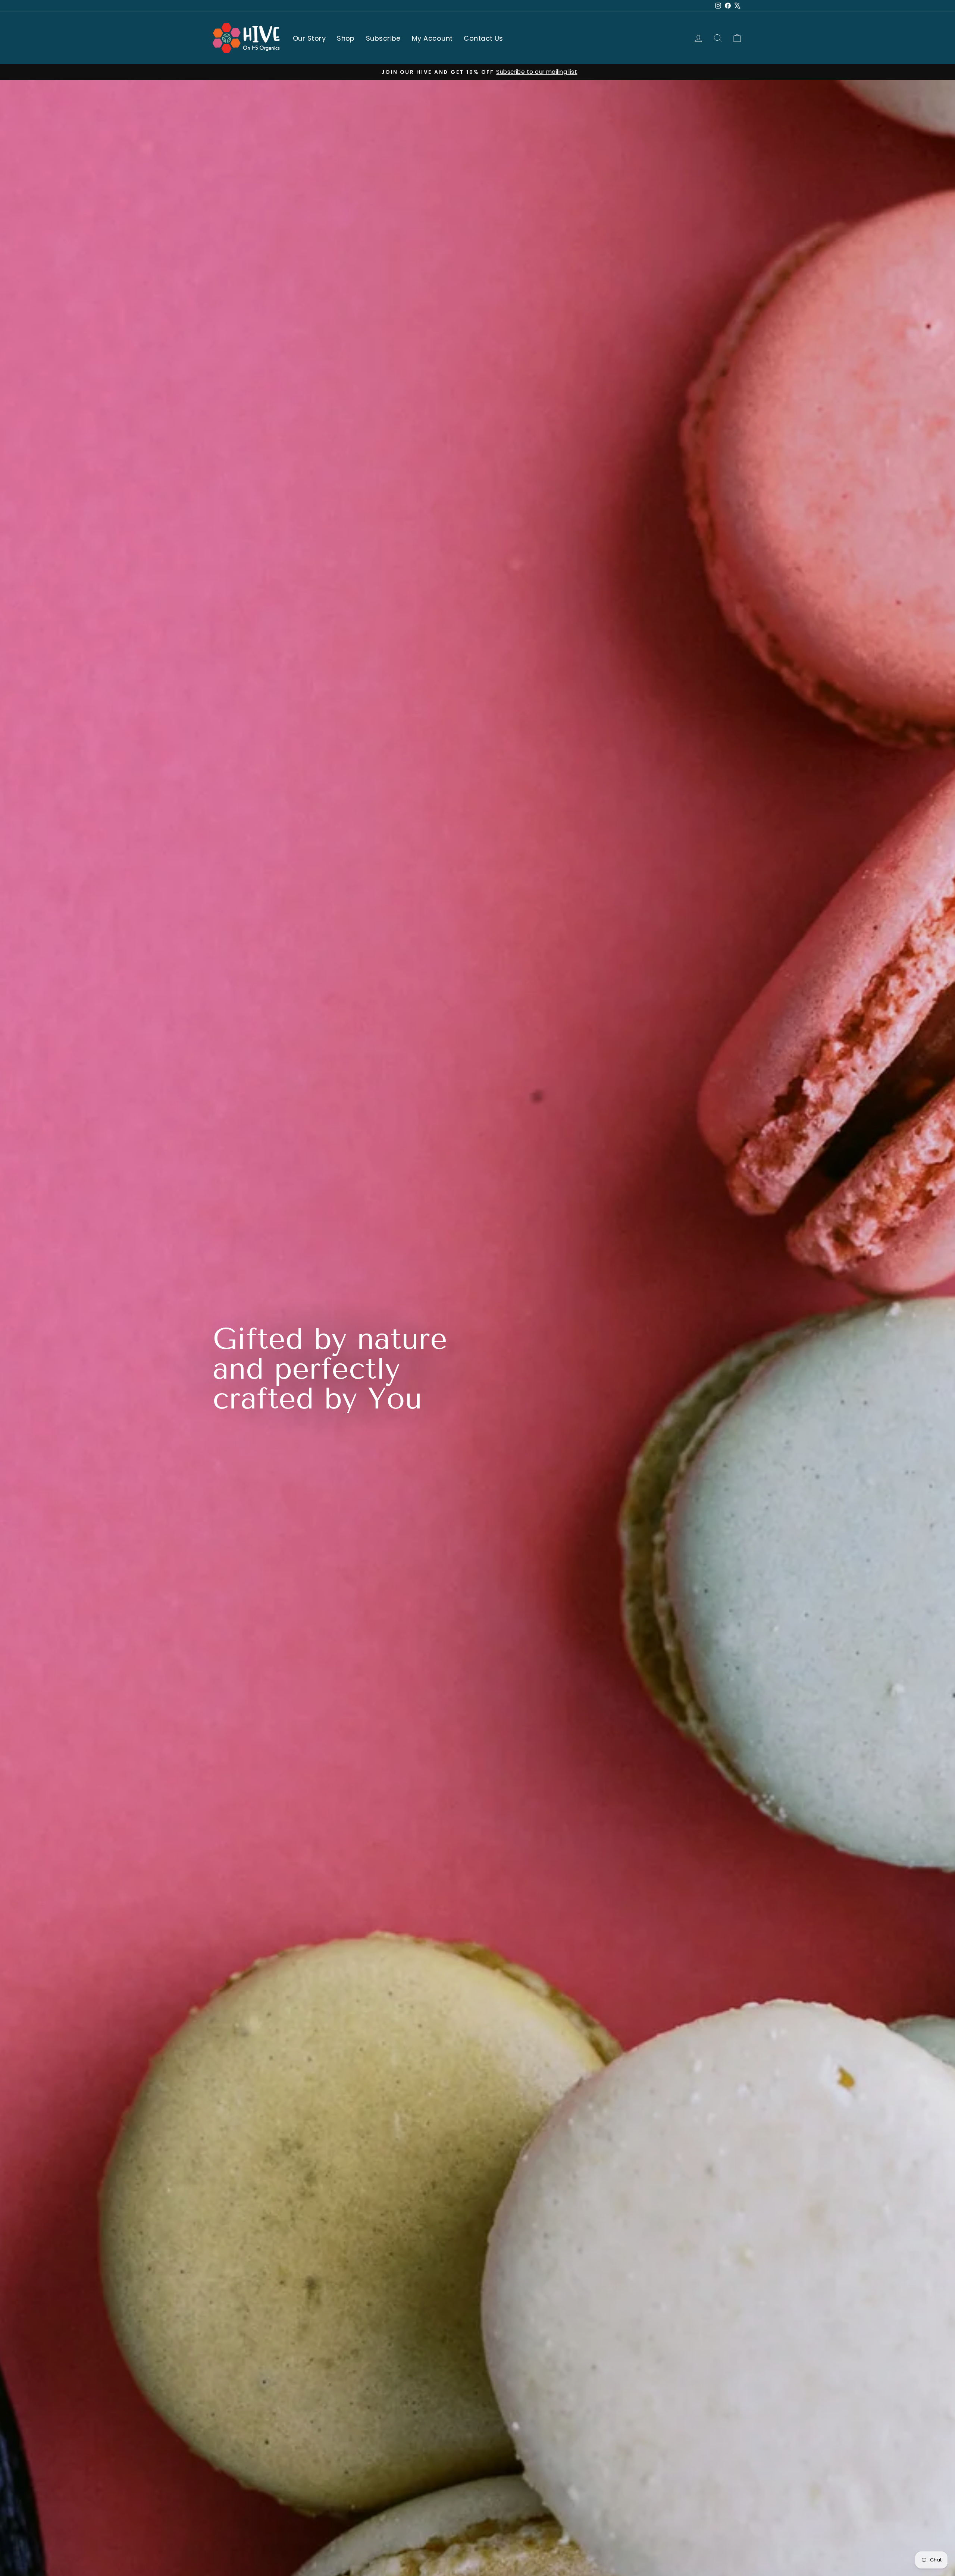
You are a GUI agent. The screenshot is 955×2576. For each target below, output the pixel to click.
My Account (432, 38)
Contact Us (483, 38)
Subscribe (383, 38)
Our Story (309, 38)
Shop (346, 38)
